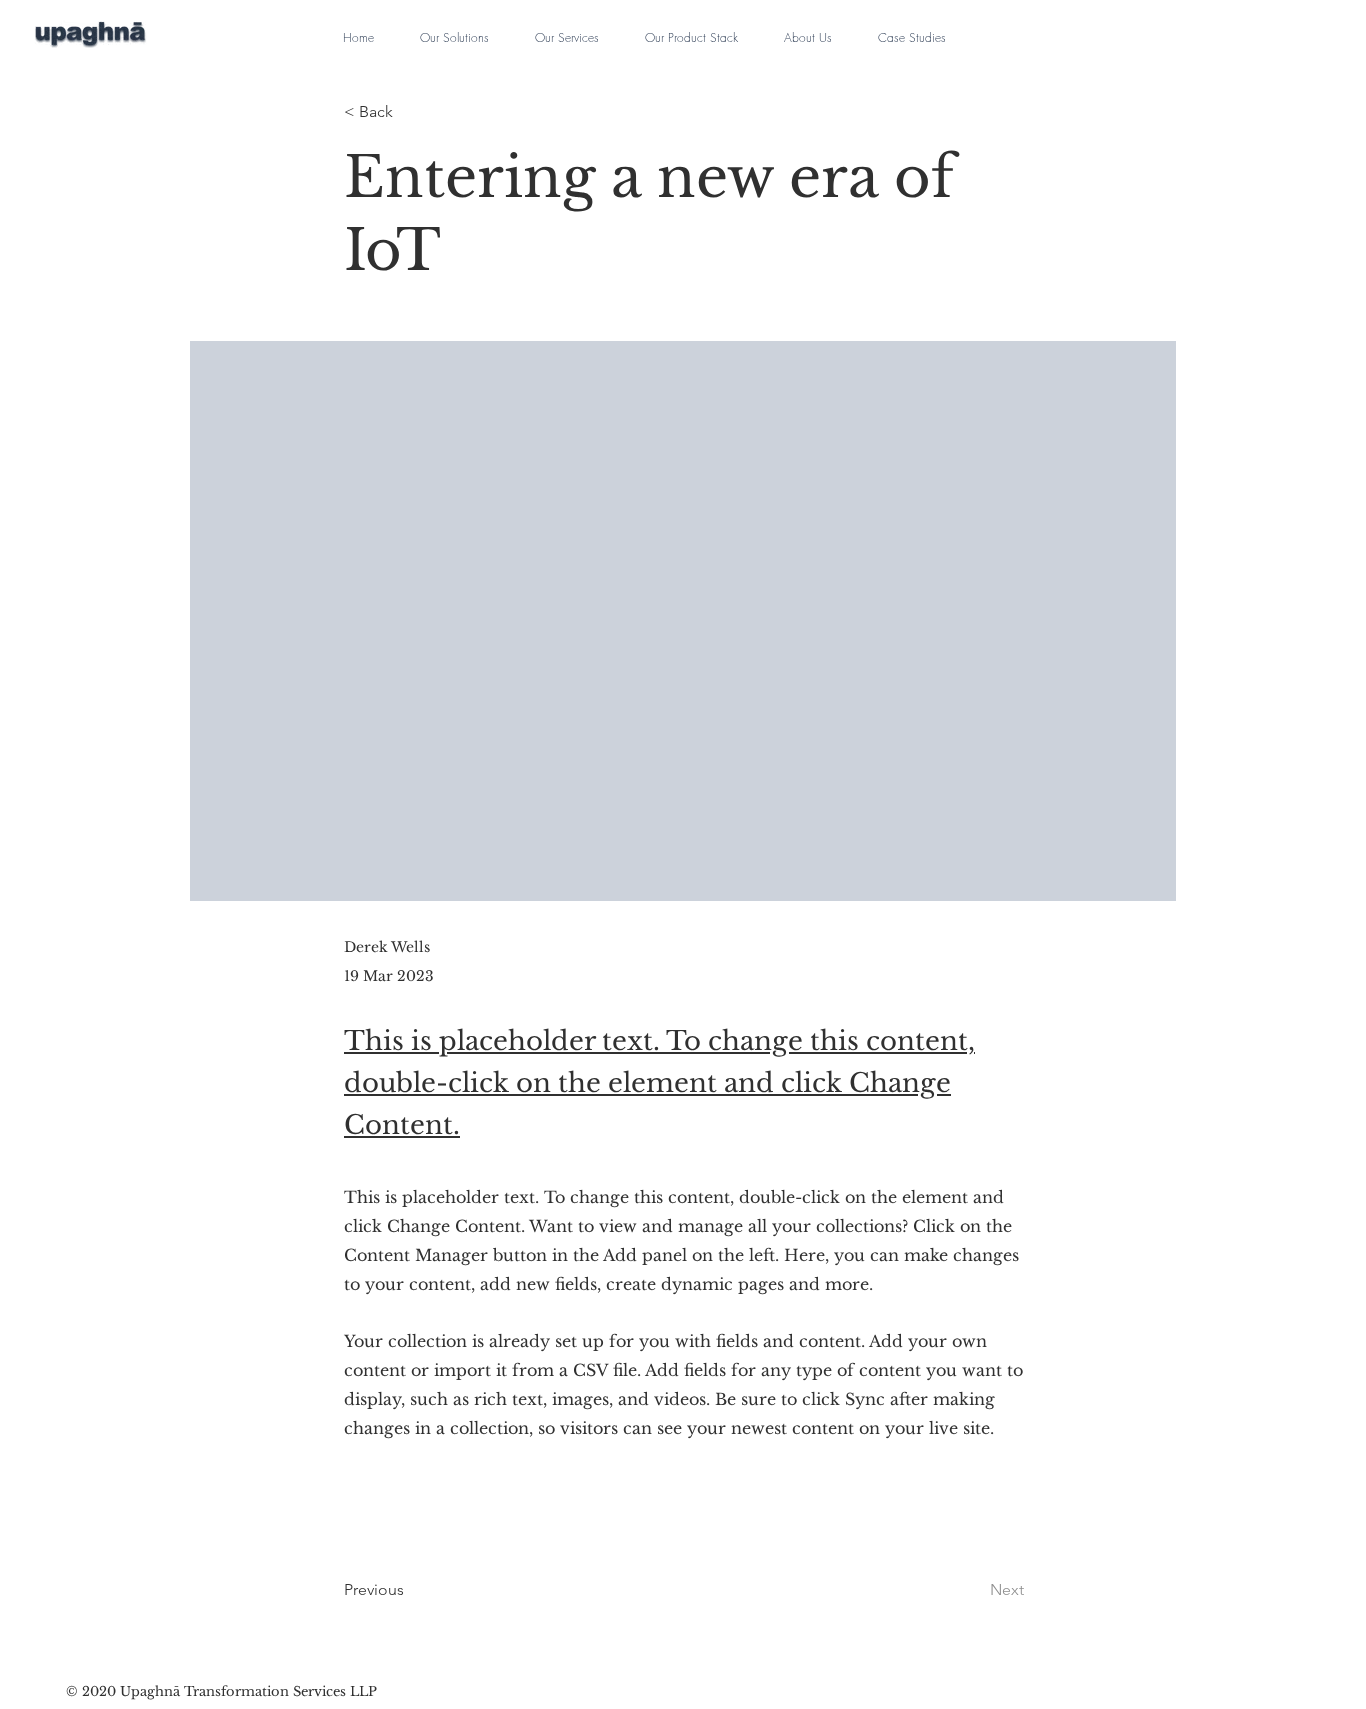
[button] (454, 29)
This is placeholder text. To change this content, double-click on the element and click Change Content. (659, 1082)
